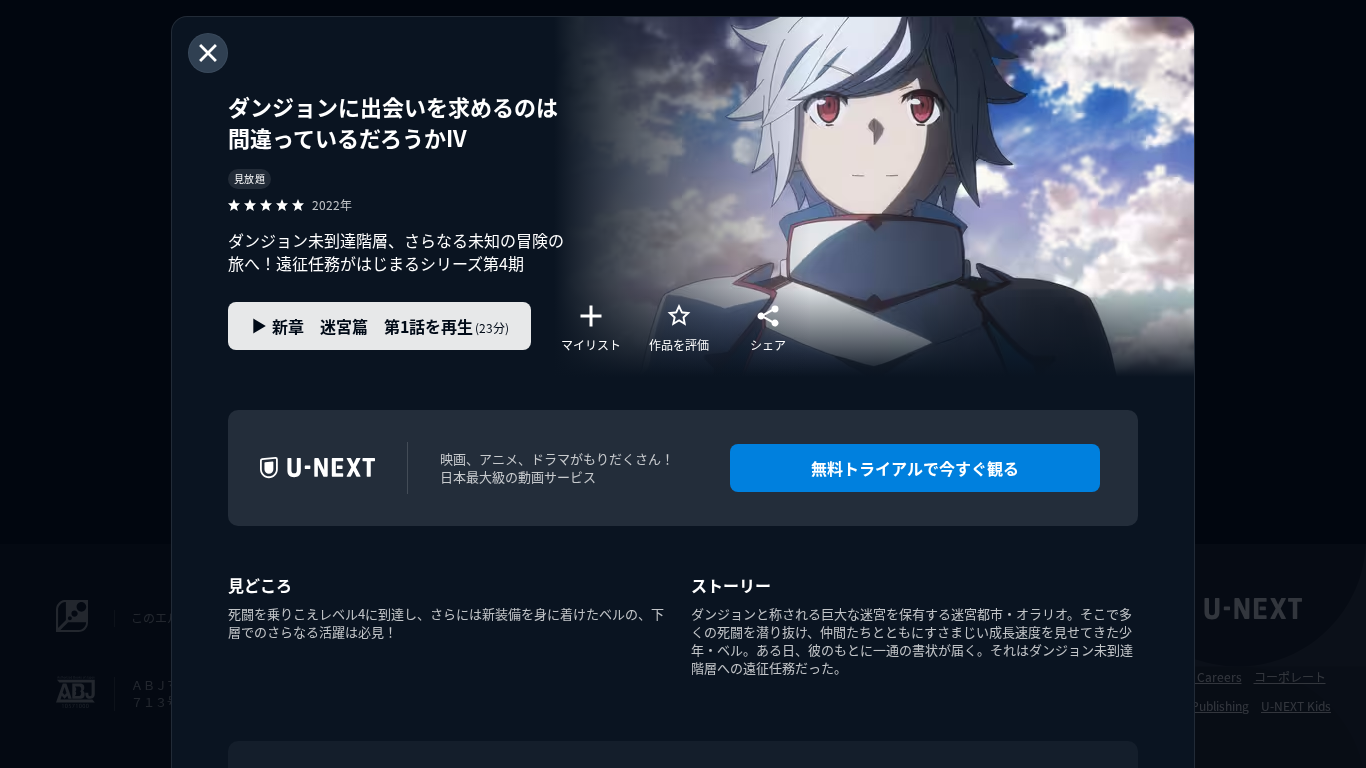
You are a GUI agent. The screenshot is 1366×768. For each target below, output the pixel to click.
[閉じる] (208, 53)
